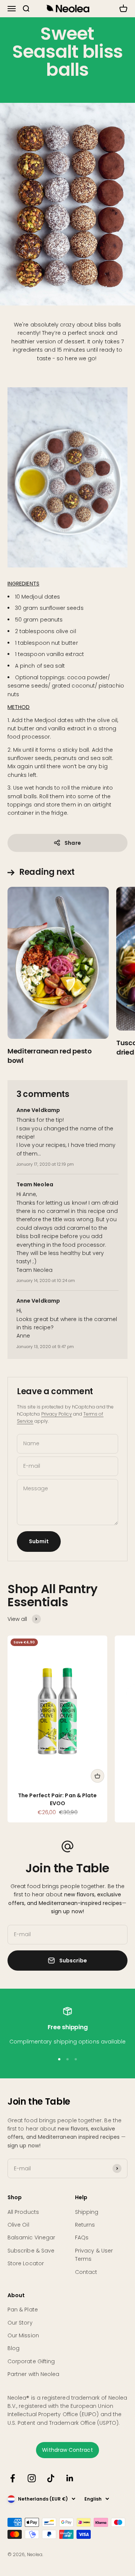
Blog (13, 2348)
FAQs (82, 2237)
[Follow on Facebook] (13, 2478)
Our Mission (23, 2335)
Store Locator (26, 2263)
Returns (85, 2225)
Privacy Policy (57, 1414)
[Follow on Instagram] (32, 2478)
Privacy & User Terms (94, 2255)
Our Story (20, 2323)
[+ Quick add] (97, 1776)
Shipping (87, 2212)
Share (73, 843)
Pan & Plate (23, 2310)
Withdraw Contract (67, 2450)
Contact (86, 2272)
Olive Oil (18, 2225)
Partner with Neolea (33, 2374)
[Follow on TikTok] (51, 2478)
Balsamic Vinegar (31, 2237)
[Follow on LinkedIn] (70, 2478)
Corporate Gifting (31, 2361)
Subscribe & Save (31, 2251)
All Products (23, 2212)
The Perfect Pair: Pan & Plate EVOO (57, 1799)
